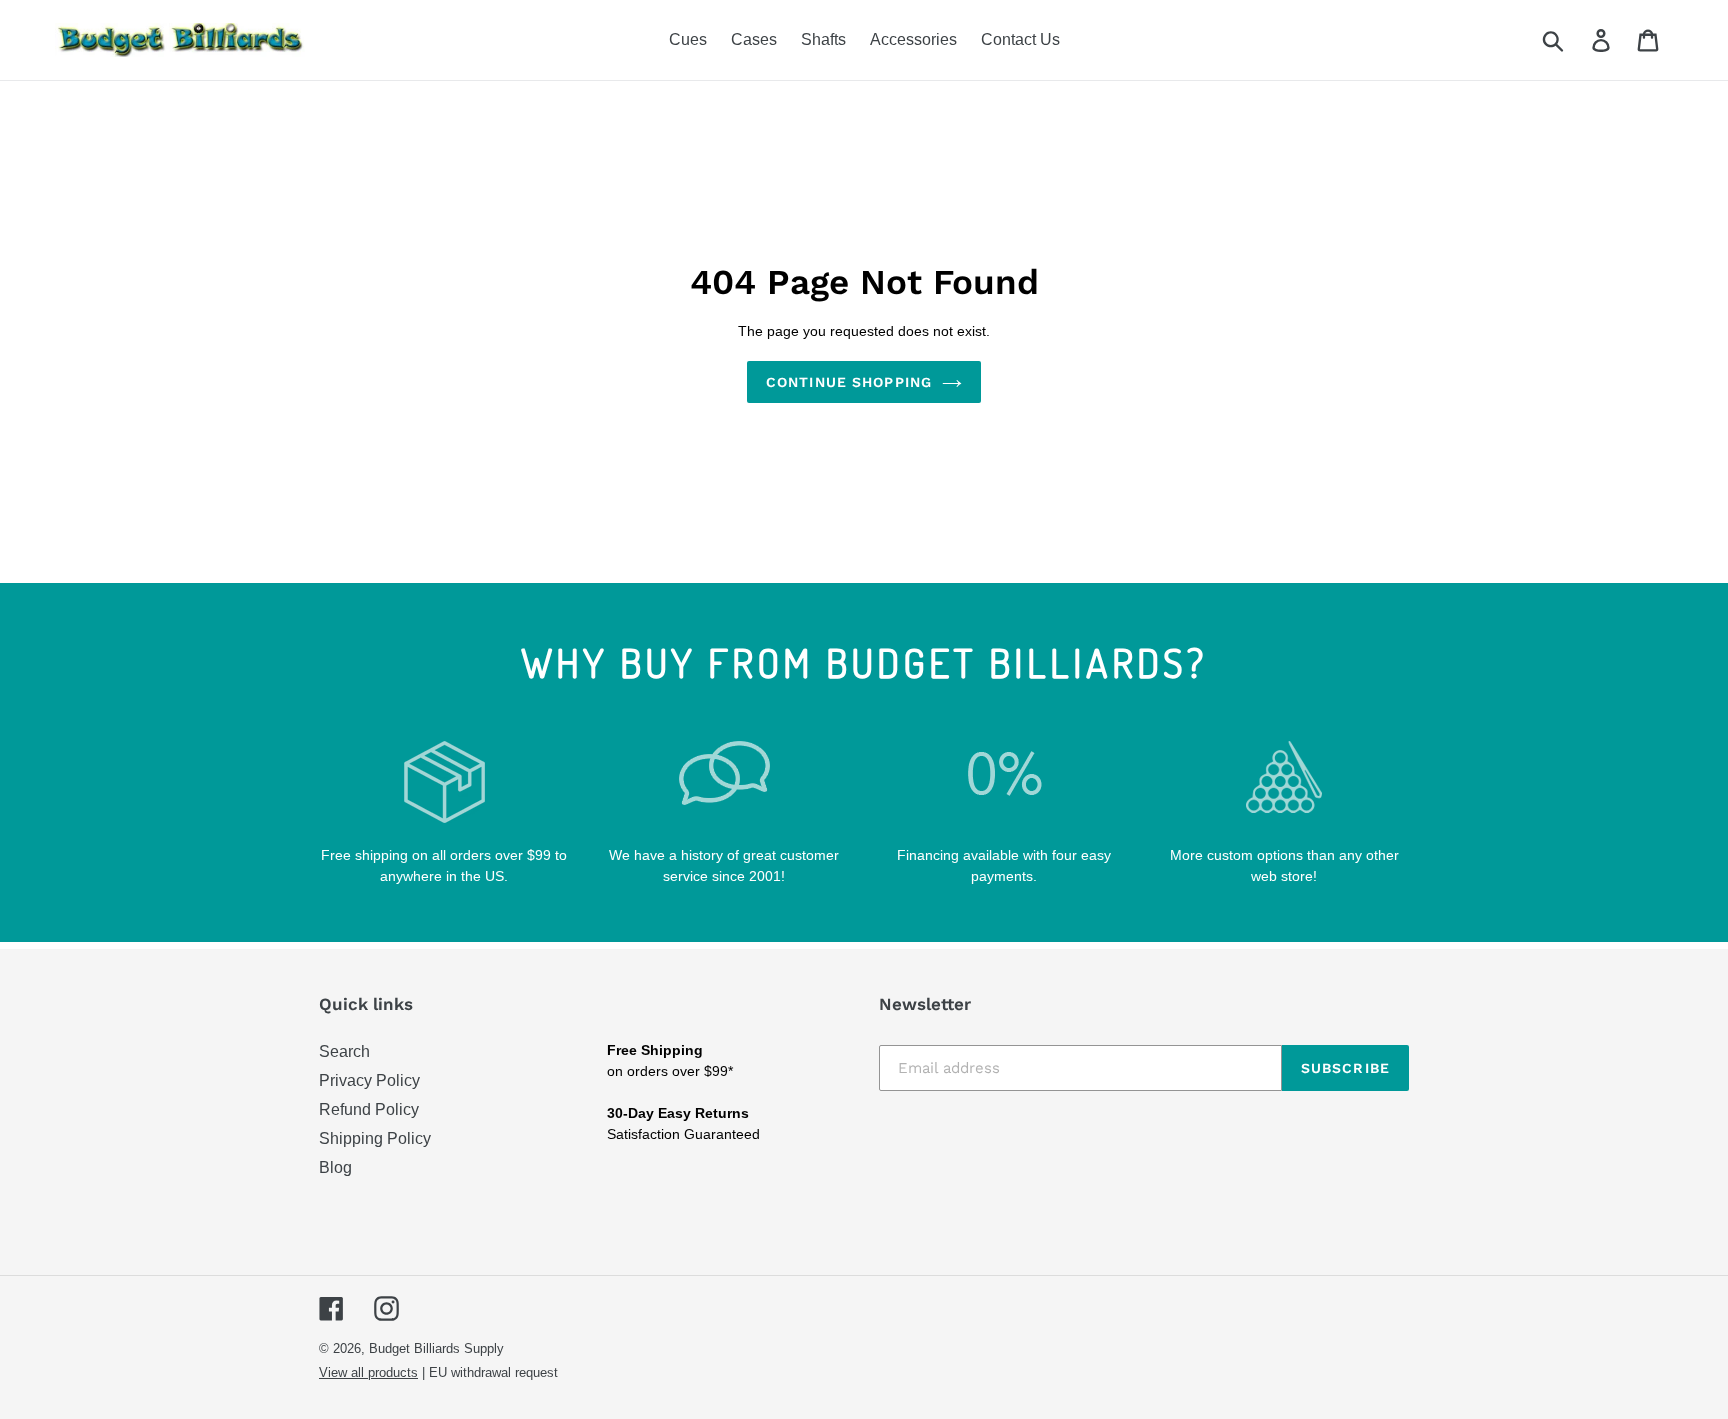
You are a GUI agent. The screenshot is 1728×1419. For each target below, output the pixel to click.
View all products (368, 1372)
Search (344, 1051)
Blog (335, 1167)
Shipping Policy (375, 1138)
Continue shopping (849, 382)
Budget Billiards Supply (436, 1348)
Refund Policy (369, 1109)
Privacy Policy (369, 1080)
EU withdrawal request (493, 1372)
